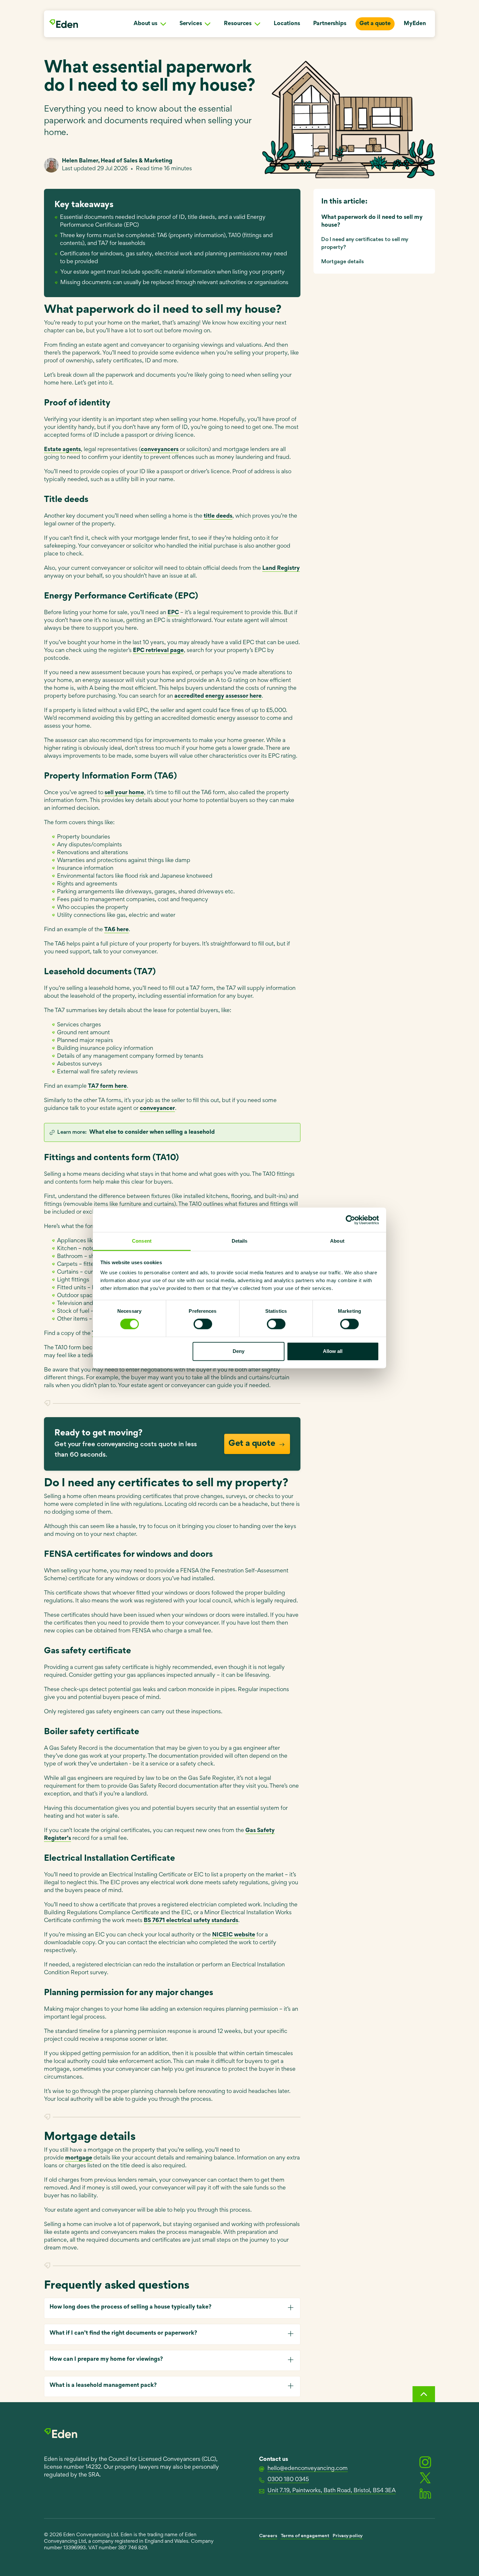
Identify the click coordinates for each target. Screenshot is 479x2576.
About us (145, 24)
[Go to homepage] (64, 24)
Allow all (333, 1351)
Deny (239, 1351)
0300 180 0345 (288, 2480)
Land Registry (281, 568)
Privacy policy (348, 2536)
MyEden (415, 24)
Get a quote (375, 24)
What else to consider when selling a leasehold (152, 1132)
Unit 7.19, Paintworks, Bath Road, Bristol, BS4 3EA (332, 2491)
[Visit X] (425, 2478)
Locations (287, 24)
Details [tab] (240, 1241)
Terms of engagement (305, 2536)
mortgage (79, 2158)
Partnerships (330, 24)
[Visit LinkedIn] (425, 2493)
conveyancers (160, 450)
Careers (268, 2536)
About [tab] (337, 1241)
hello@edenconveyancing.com (308, 2469)
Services (191, 24)
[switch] (203, 1324)
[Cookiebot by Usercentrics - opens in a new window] (350, 1220)
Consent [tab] (142, 1241)
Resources (238, 24)
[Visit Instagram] (425, 2462)
